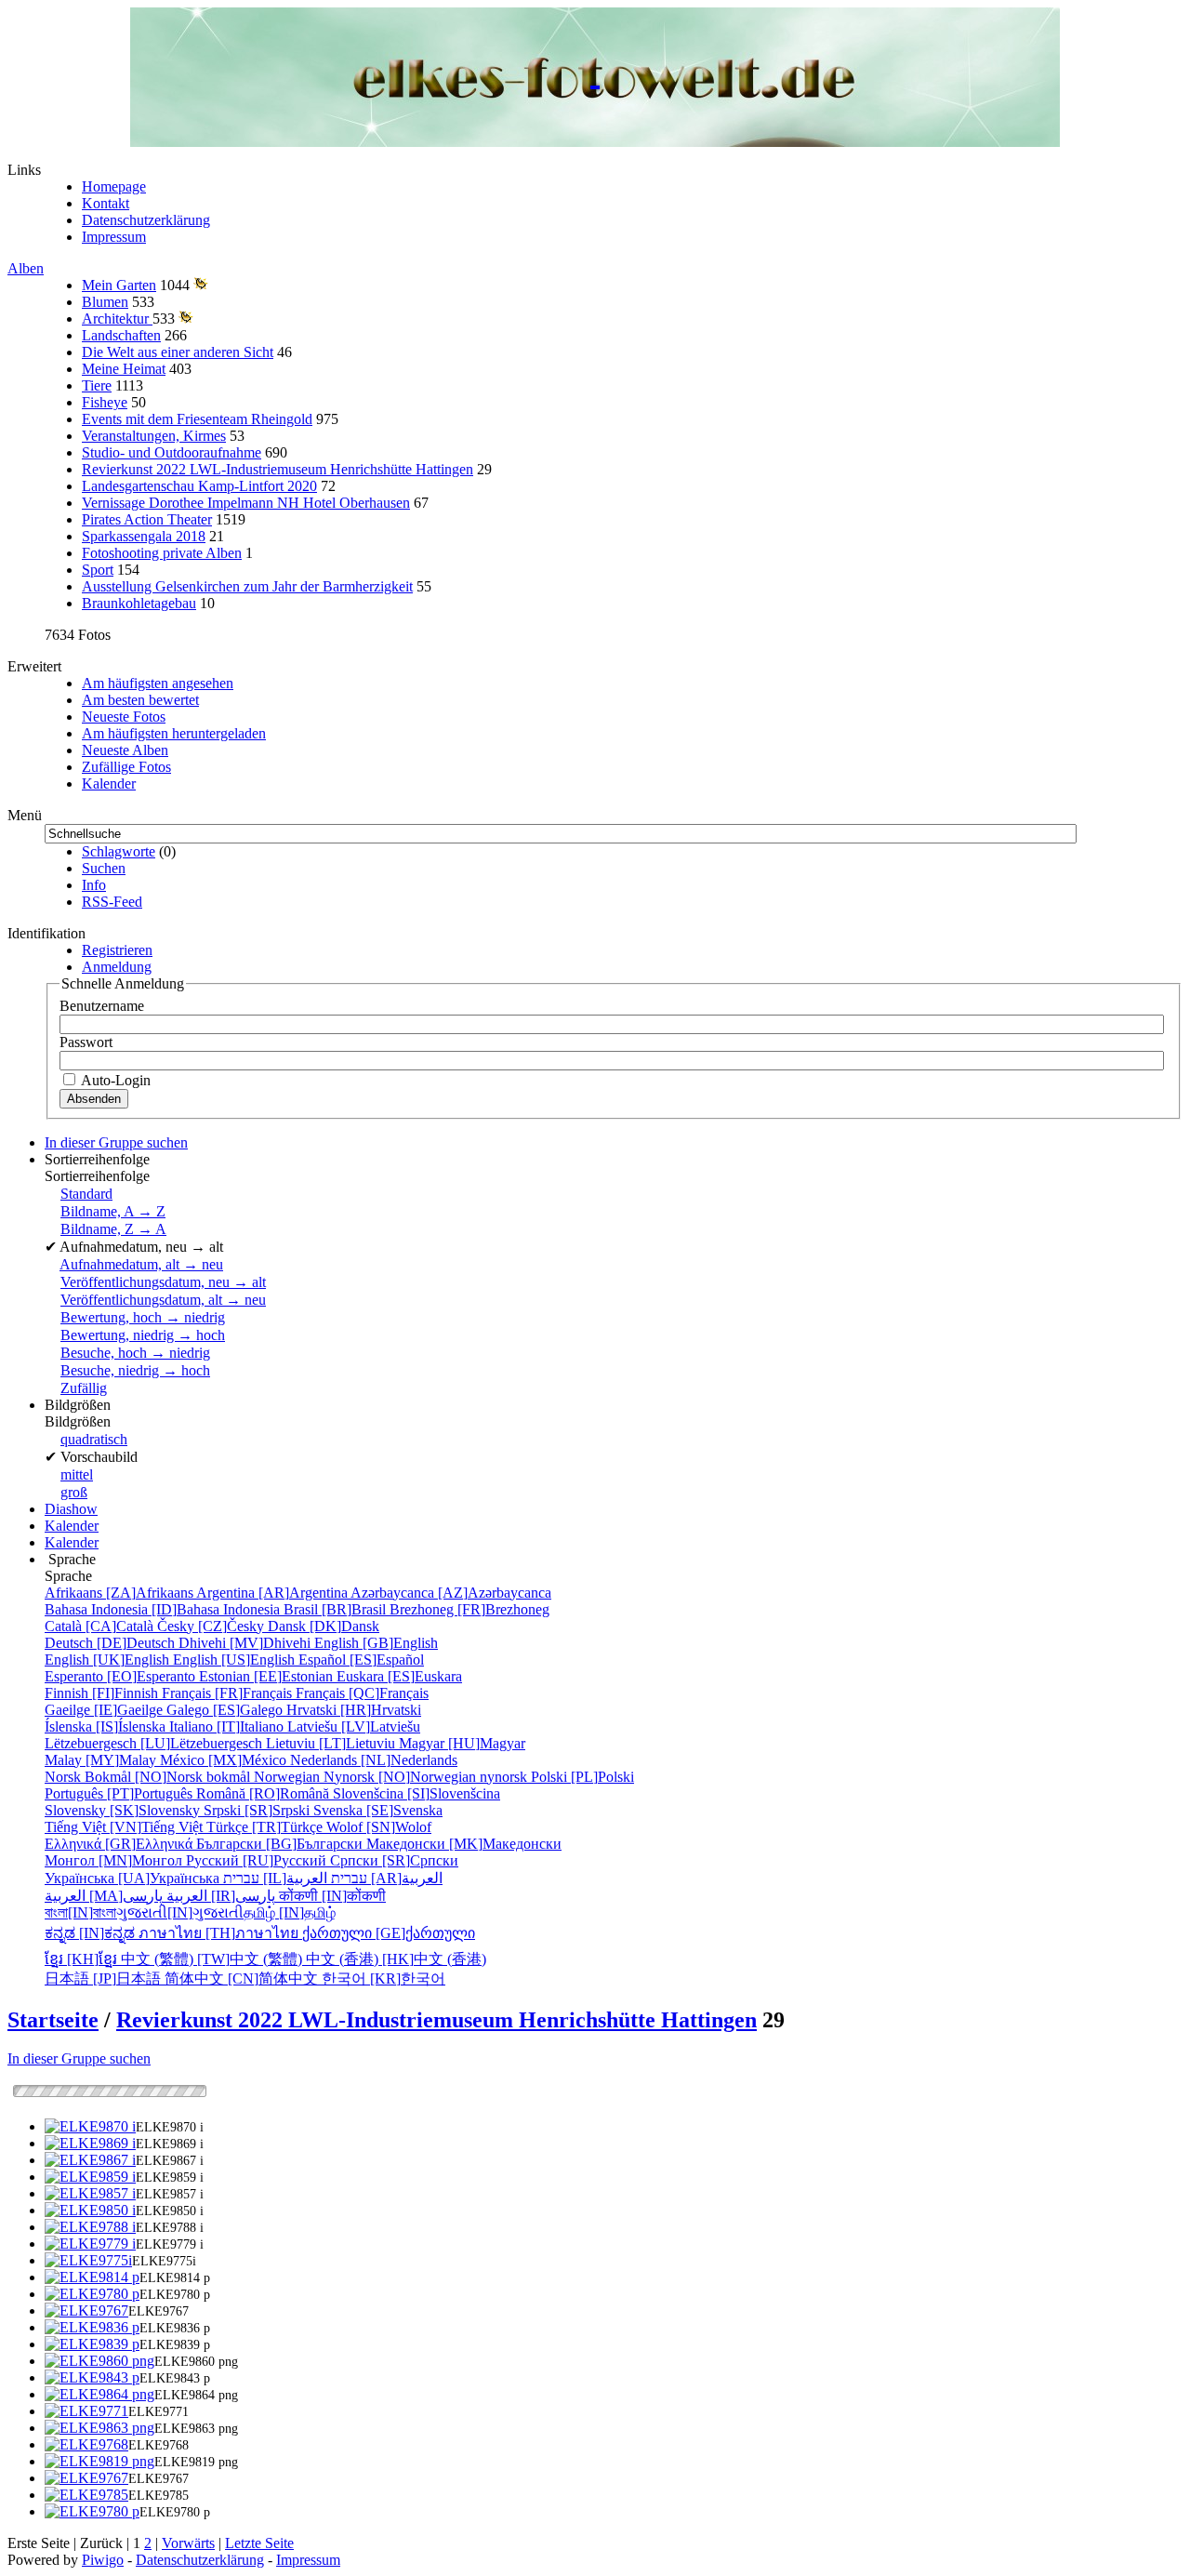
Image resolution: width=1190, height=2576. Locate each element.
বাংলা (80, 1912)
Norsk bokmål (149, 1777)
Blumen (105, 302)
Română (264, 1793)
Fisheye (105, 402)
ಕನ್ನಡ (92, 1933)
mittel (77, 1474)
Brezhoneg (469, 1609)
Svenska (378, 1810)
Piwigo (103, 2560)
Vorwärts (188, 2543)
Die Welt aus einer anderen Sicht (178, 352)
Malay (102, 1760)
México (225, 1760)
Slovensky (124, 1810)
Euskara (399, 1676)
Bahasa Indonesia (164, 1609)
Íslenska (107, 1726)
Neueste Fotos (124, 717)
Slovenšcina (416, 1793)
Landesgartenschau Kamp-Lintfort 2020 (199, 486)
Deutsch (112, 1643)
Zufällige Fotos (126, 767)
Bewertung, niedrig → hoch (143, 1335)
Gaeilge (106, 1710)
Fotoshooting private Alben (162, 553)
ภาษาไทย (220, 1933)
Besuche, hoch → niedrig (135, 1353)
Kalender (109, 783)
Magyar (462, 1743)
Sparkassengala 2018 (144, 536)
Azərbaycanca (451, 1593)
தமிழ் (290, 1912)
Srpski (258, 1810)
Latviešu (354, 1726)
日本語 (105, 1978)
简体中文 (243, 1978)
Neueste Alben (125, 750)
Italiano (228, 1726)
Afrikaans (120, 1593)
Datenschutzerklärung (146, 220)
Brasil (337, 1609)
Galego (226, 1710)
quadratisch (94, 1439)
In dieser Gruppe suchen (79, 2058)
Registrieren (117, 950)
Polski (582, 1777)
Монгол (115, 1860)
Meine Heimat (124, 369)
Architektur (117, 319)
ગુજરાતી (180, 1912)
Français (229, 1693)
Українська (134, 1878)
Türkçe (266, 1827)
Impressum (114, 237)
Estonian (268, 1676)
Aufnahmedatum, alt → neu (141, 1264)
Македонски (464, 1844)
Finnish (103, 1693)
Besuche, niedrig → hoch (135, 1370)
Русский (258, 1860)
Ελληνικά (120, 1844)
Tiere (97, 385)
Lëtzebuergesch (155, 1743)
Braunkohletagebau (139, 603)
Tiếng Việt (126, 1827)
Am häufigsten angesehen (158, 683)
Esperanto (122, 1676)
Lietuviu (332, 1743)
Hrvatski (354, 1710)
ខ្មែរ (83, 1959)
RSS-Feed (112, 902)
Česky (212, 1626)
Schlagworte (119, 851)
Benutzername (102, 1006)
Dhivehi (246, 1643)
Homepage (114, 186)
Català (101, 1626)
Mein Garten (119, 285)
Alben (26, 268)
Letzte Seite (259, 2543)
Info (94, 885)
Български (281, 1844)
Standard (86, 1194)
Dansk (324, 1626)
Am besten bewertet (140, 700)
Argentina (273, 1593)
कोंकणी (332, 1896)
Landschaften (121, 335)
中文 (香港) (396, 1959)
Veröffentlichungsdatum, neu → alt (163, 1282)
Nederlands (374, 1760)
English (376, 1643)
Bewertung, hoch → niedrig (143, 1317)
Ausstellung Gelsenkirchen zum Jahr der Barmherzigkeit (247, 586)
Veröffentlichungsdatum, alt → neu (163, 1300)
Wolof (379, 1827)
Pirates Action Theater (147, 519)
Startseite (53, 2020)
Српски (394, 1860)
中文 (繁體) (213, 1959)
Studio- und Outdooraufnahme (172, 452)
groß (74, 1492)
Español (361, 1660)
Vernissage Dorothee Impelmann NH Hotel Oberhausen (246, 503)
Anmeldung (117, 967)
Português (120, 1793)
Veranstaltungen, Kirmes (154, 436)
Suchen (104, 868)
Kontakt (106, 203)
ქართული (389, 1933)
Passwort (86, 1042)
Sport (98, 570)
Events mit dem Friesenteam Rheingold (197, 419)
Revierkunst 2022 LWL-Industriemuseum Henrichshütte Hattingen (278, 469)
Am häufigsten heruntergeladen (174, 733)
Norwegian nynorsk (392, 1777)
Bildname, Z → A (113, 1229)
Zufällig (84, 1388)
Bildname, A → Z (113, 1211)
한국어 (383, 1978)
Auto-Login (114, 1080)
